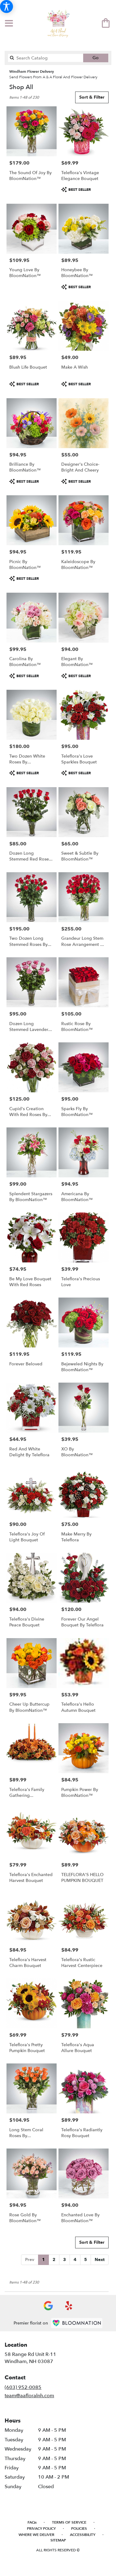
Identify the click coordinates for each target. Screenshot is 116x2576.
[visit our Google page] (48, 2306)
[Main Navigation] (9, 24)
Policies (79, 2529)
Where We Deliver (37, 2535)
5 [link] (86, 2260)
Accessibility (83, 2535)
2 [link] (54, 2260)
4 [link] (75, 2260)
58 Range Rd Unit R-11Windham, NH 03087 (30, 2358)
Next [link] (100, 2260)
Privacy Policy (41, 2529)
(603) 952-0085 (23, 2387)
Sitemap (58, 2540)
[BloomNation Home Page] (77, 2323)
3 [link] (64, 2260)
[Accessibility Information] (6, 6)
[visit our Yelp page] (69, 2306)
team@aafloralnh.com (29, 2396)
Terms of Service (69, 2522)
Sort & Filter (92, 97)
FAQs (32, 2522)
